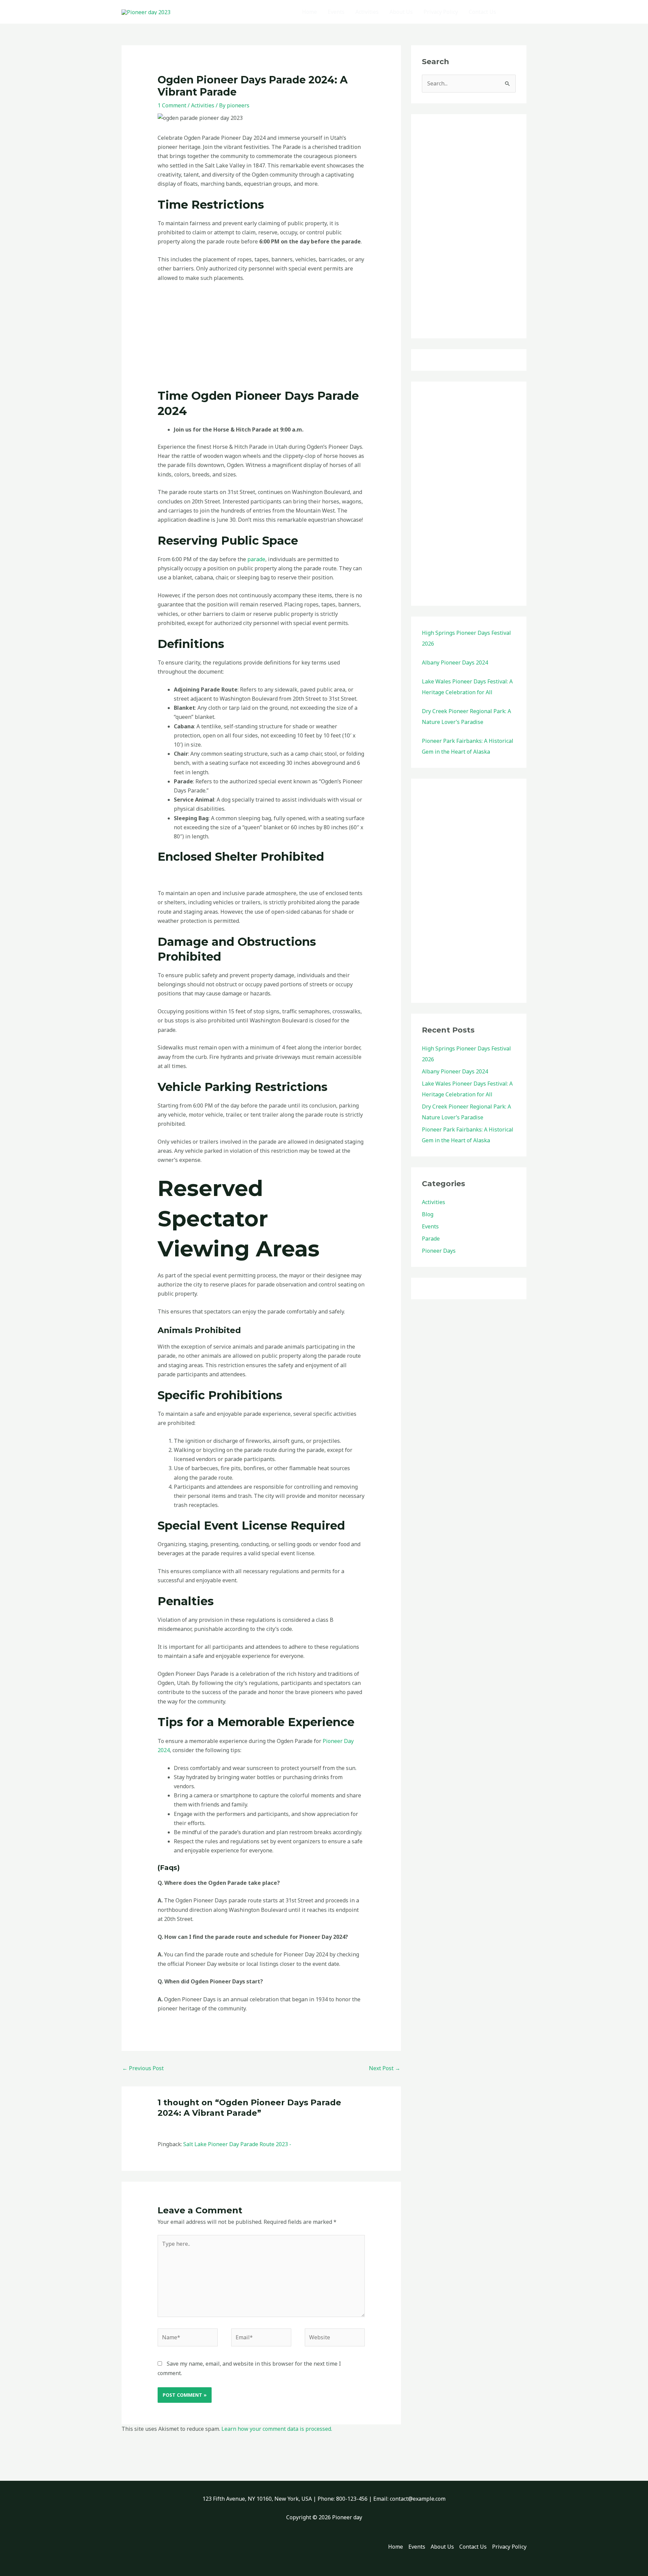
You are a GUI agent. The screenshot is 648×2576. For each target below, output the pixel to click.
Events (336, 12)
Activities (367, 12)
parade (256, 559)
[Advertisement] (261, 338)
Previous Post (143, 2068)
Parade (431, 1239)
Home (309, 12)
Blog (428, 1214)
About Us (401, 12)
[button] (517, 12)
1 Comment (172, 105)
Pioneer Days (439, 1251)
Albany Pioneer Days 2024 (455, 662)
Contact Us (482, 12)
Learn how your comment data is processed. (277, 2429)
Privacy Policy (441, 12)
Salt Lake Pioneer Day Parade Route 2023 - (237, 2144)
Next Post (385, 2068)
